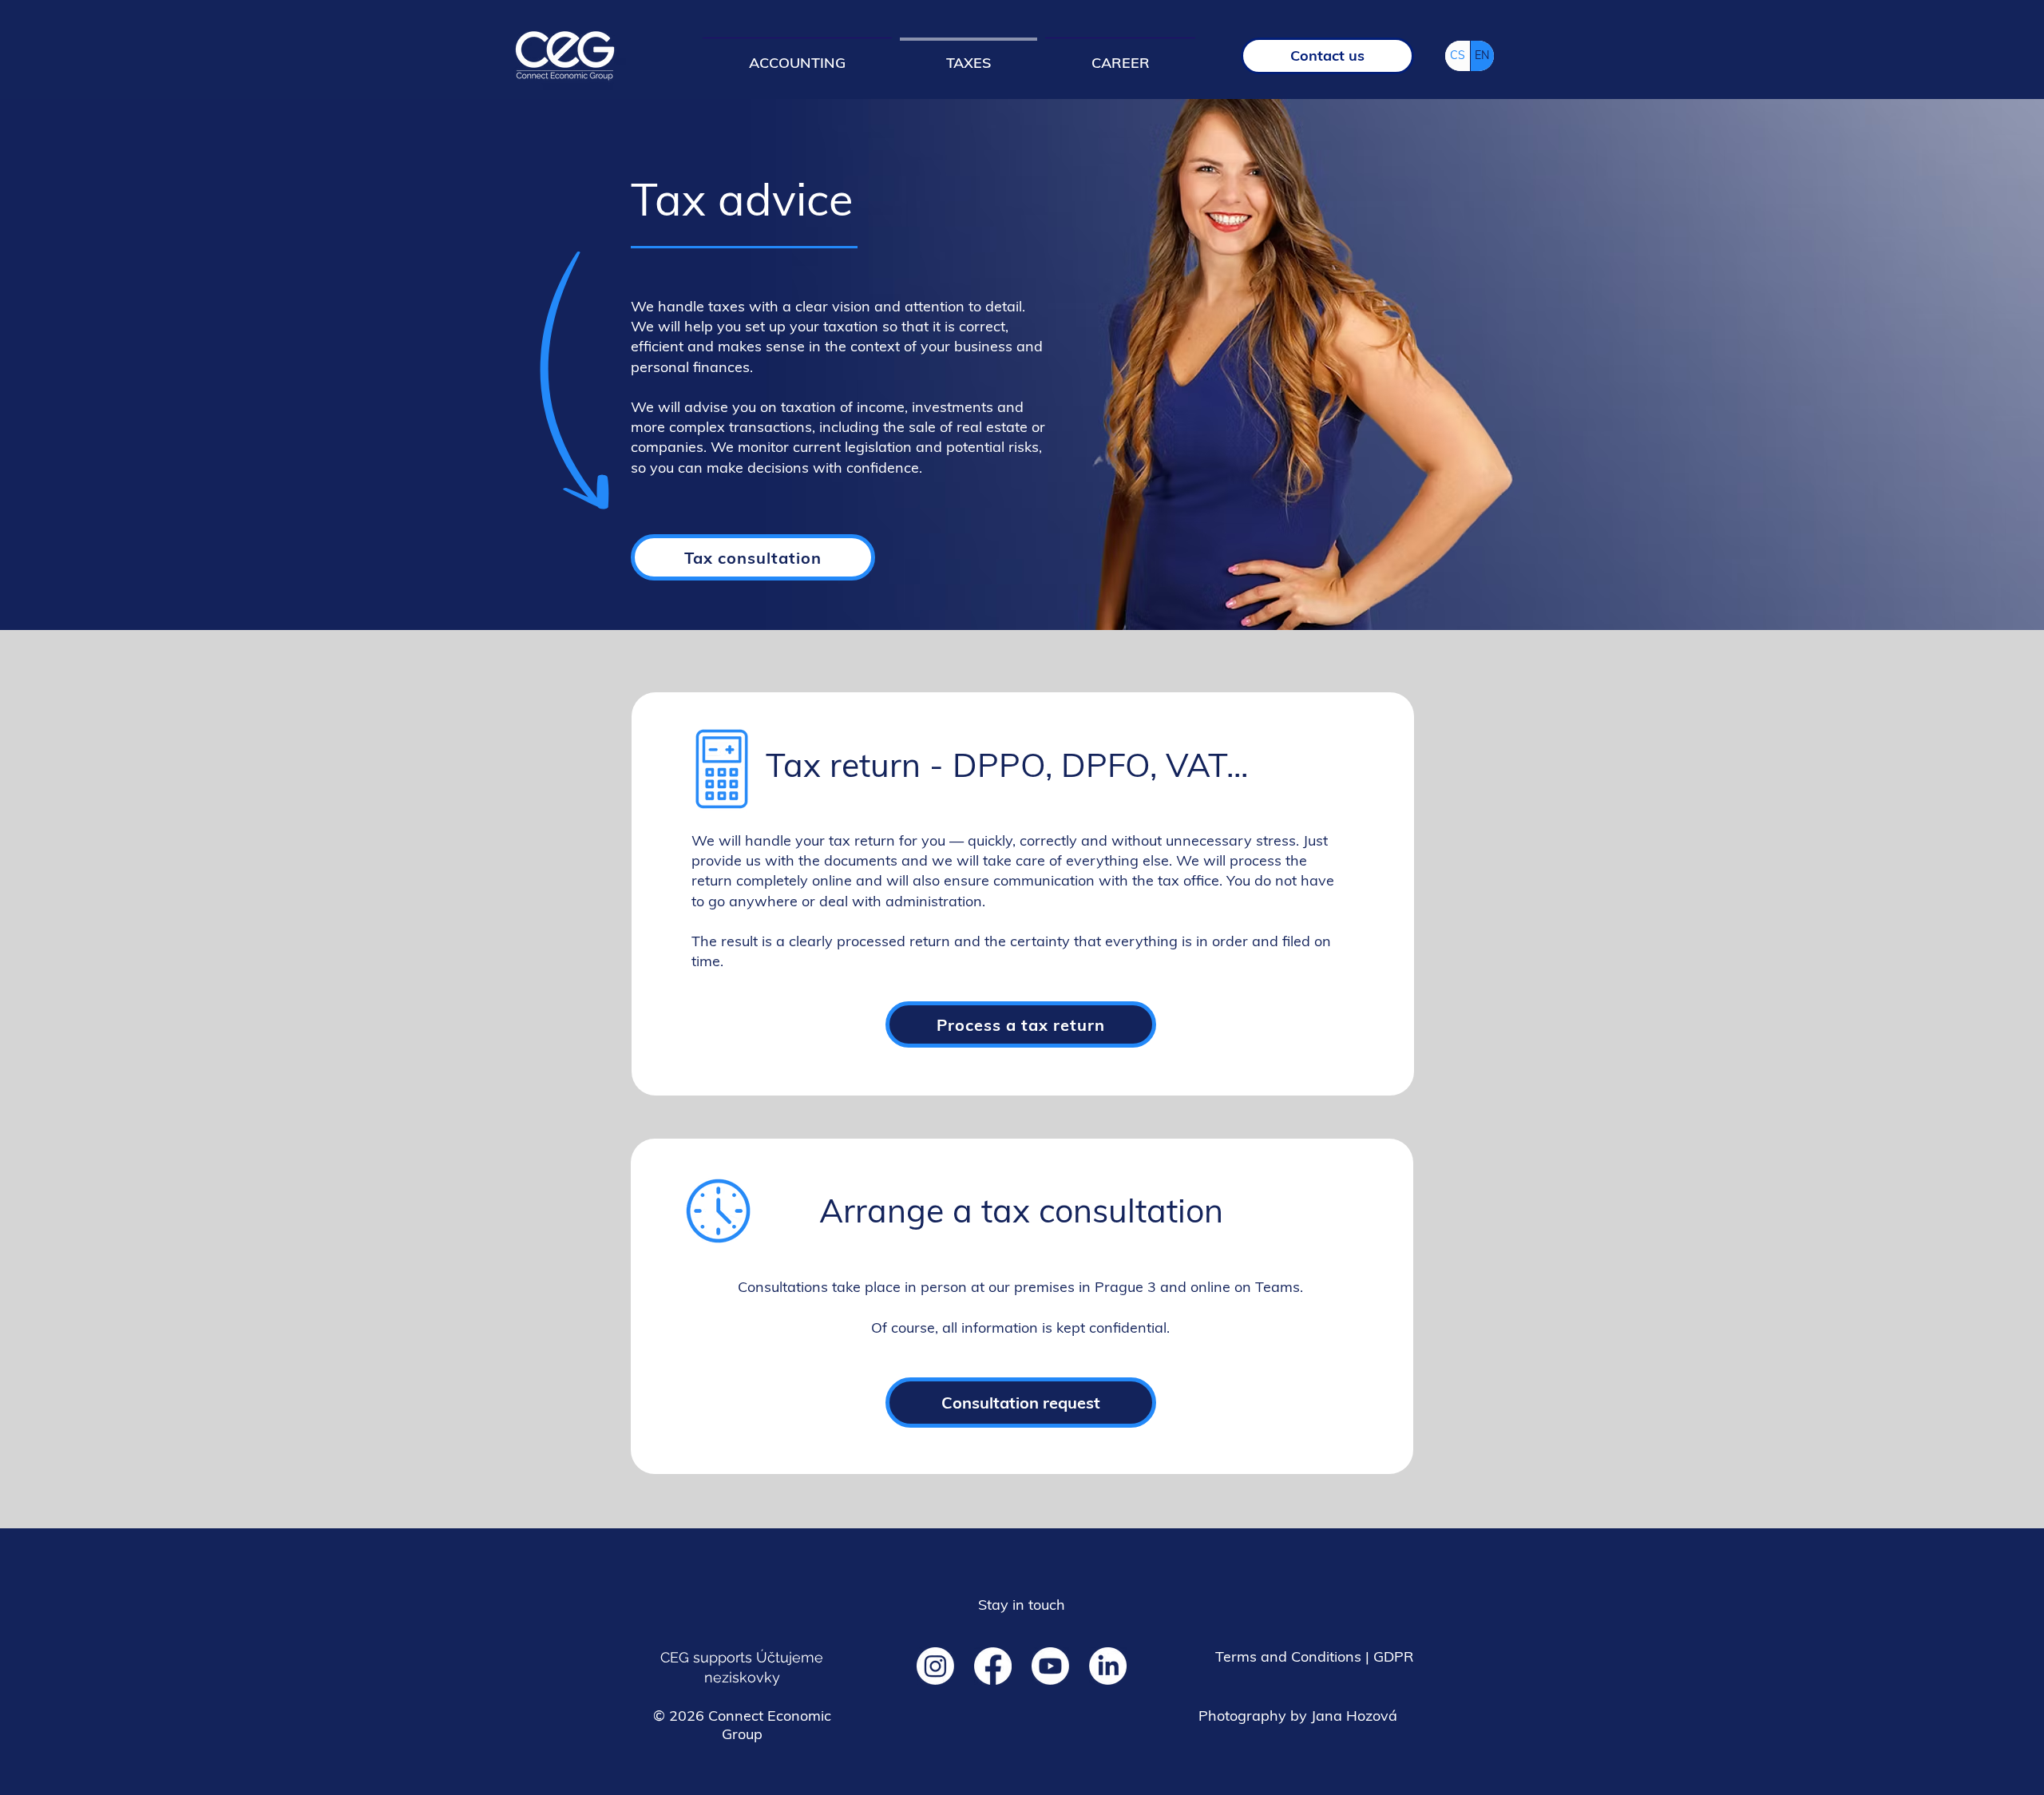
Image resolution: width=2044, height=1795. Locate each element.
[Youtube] (1050, 1666)
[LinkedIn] (1108, 1666)
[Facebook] (993, 1666)
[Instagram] (935, 1666)
